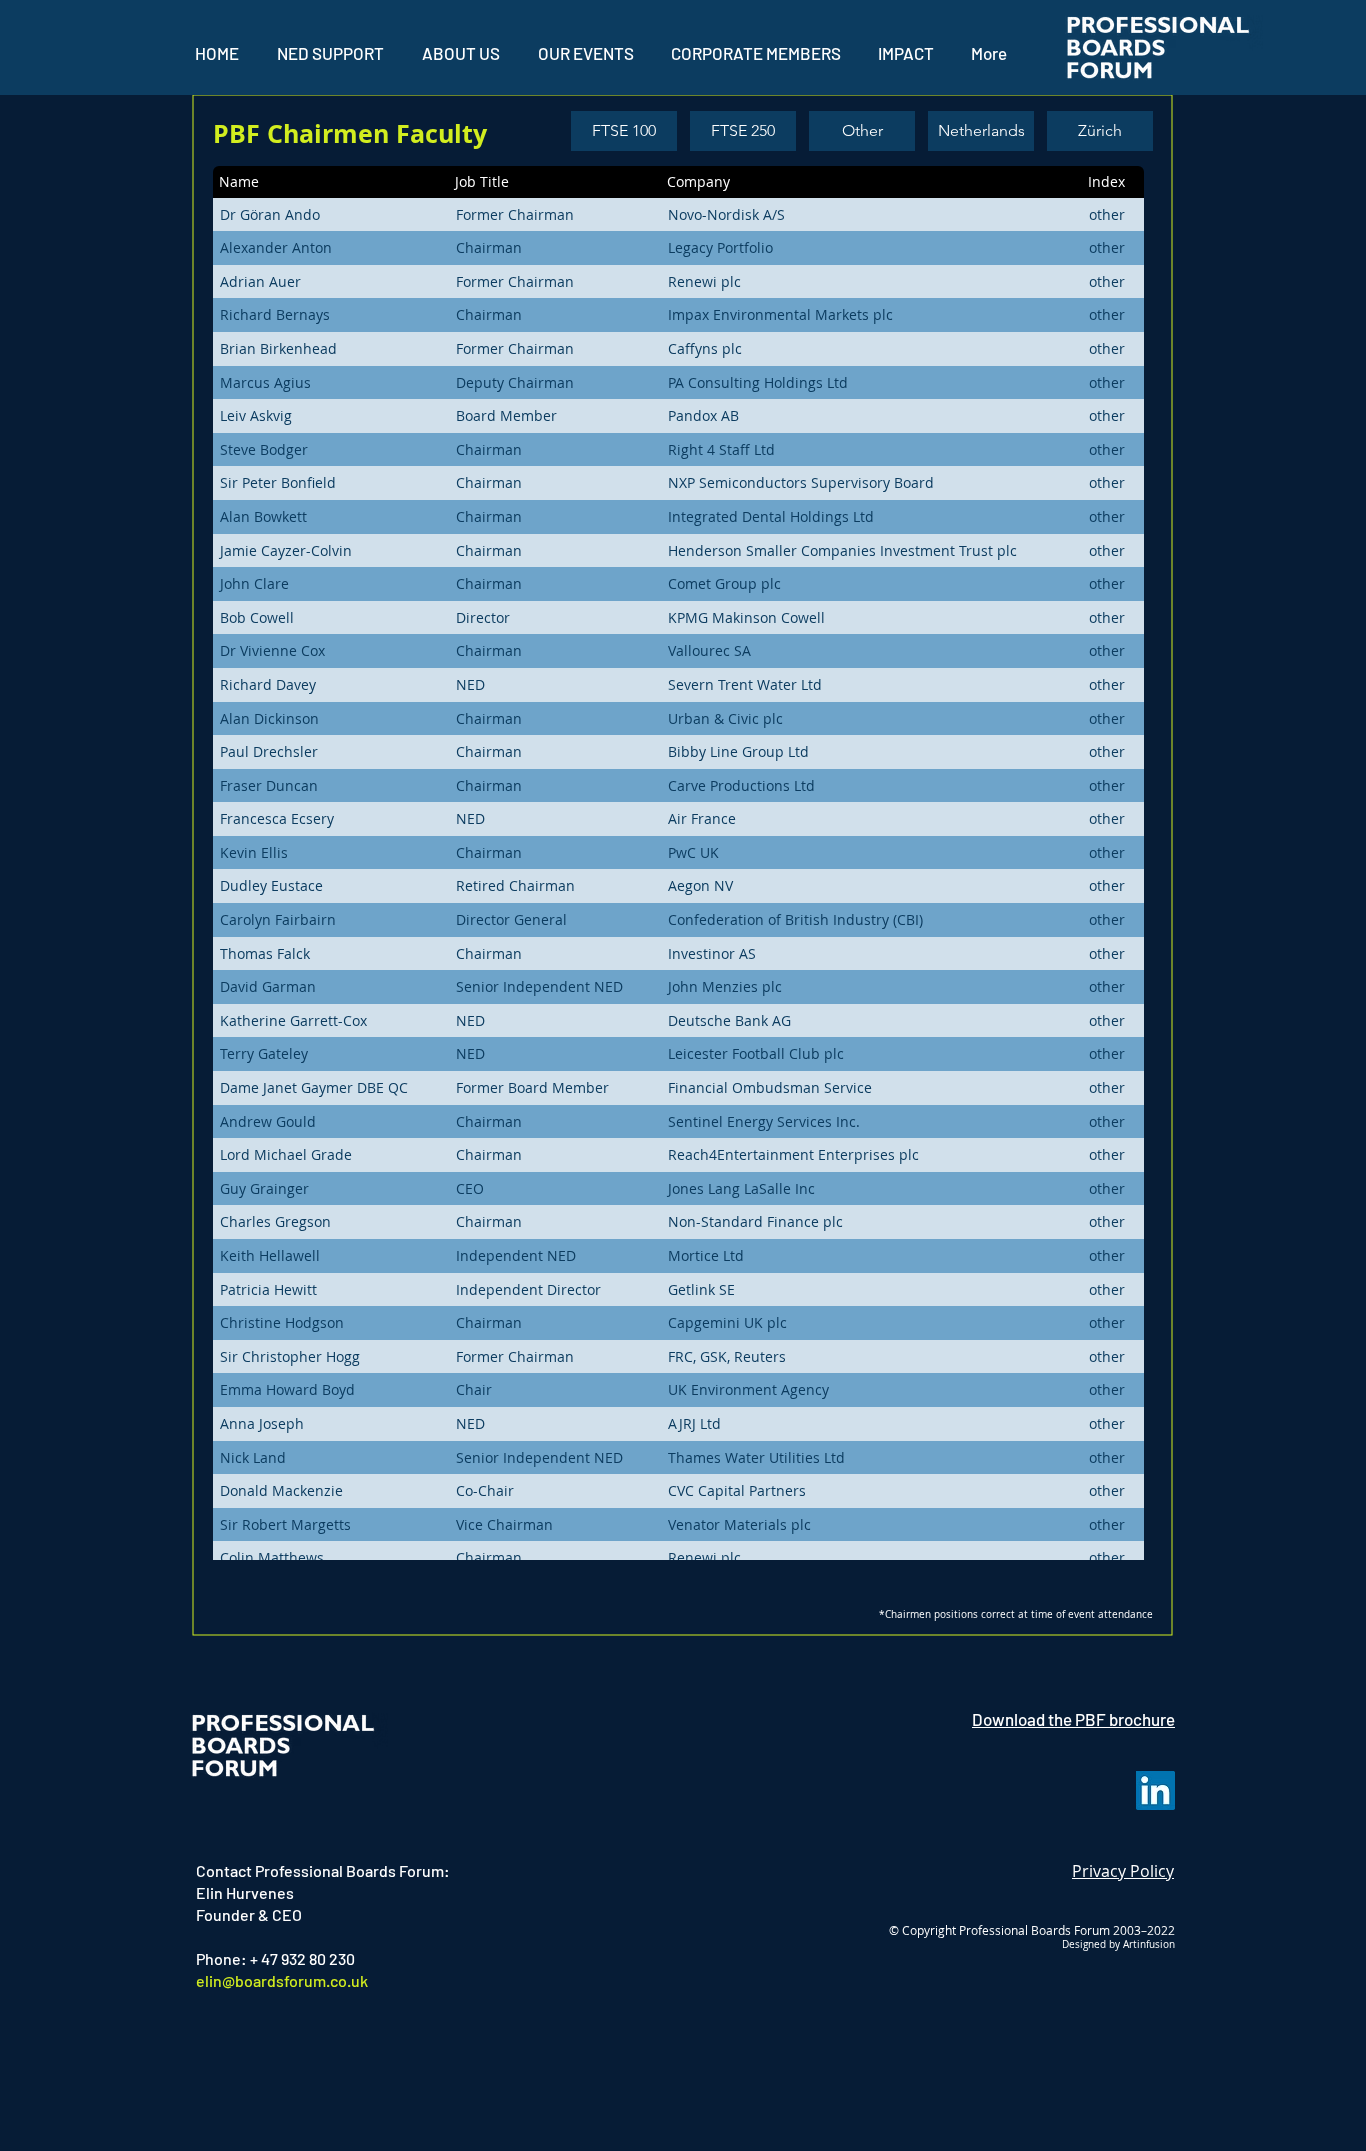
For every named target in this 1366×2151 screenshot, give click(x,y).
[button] (585, 53)
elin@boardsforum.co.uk (282, 1980)
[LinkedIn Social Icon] (1155, 1790)
